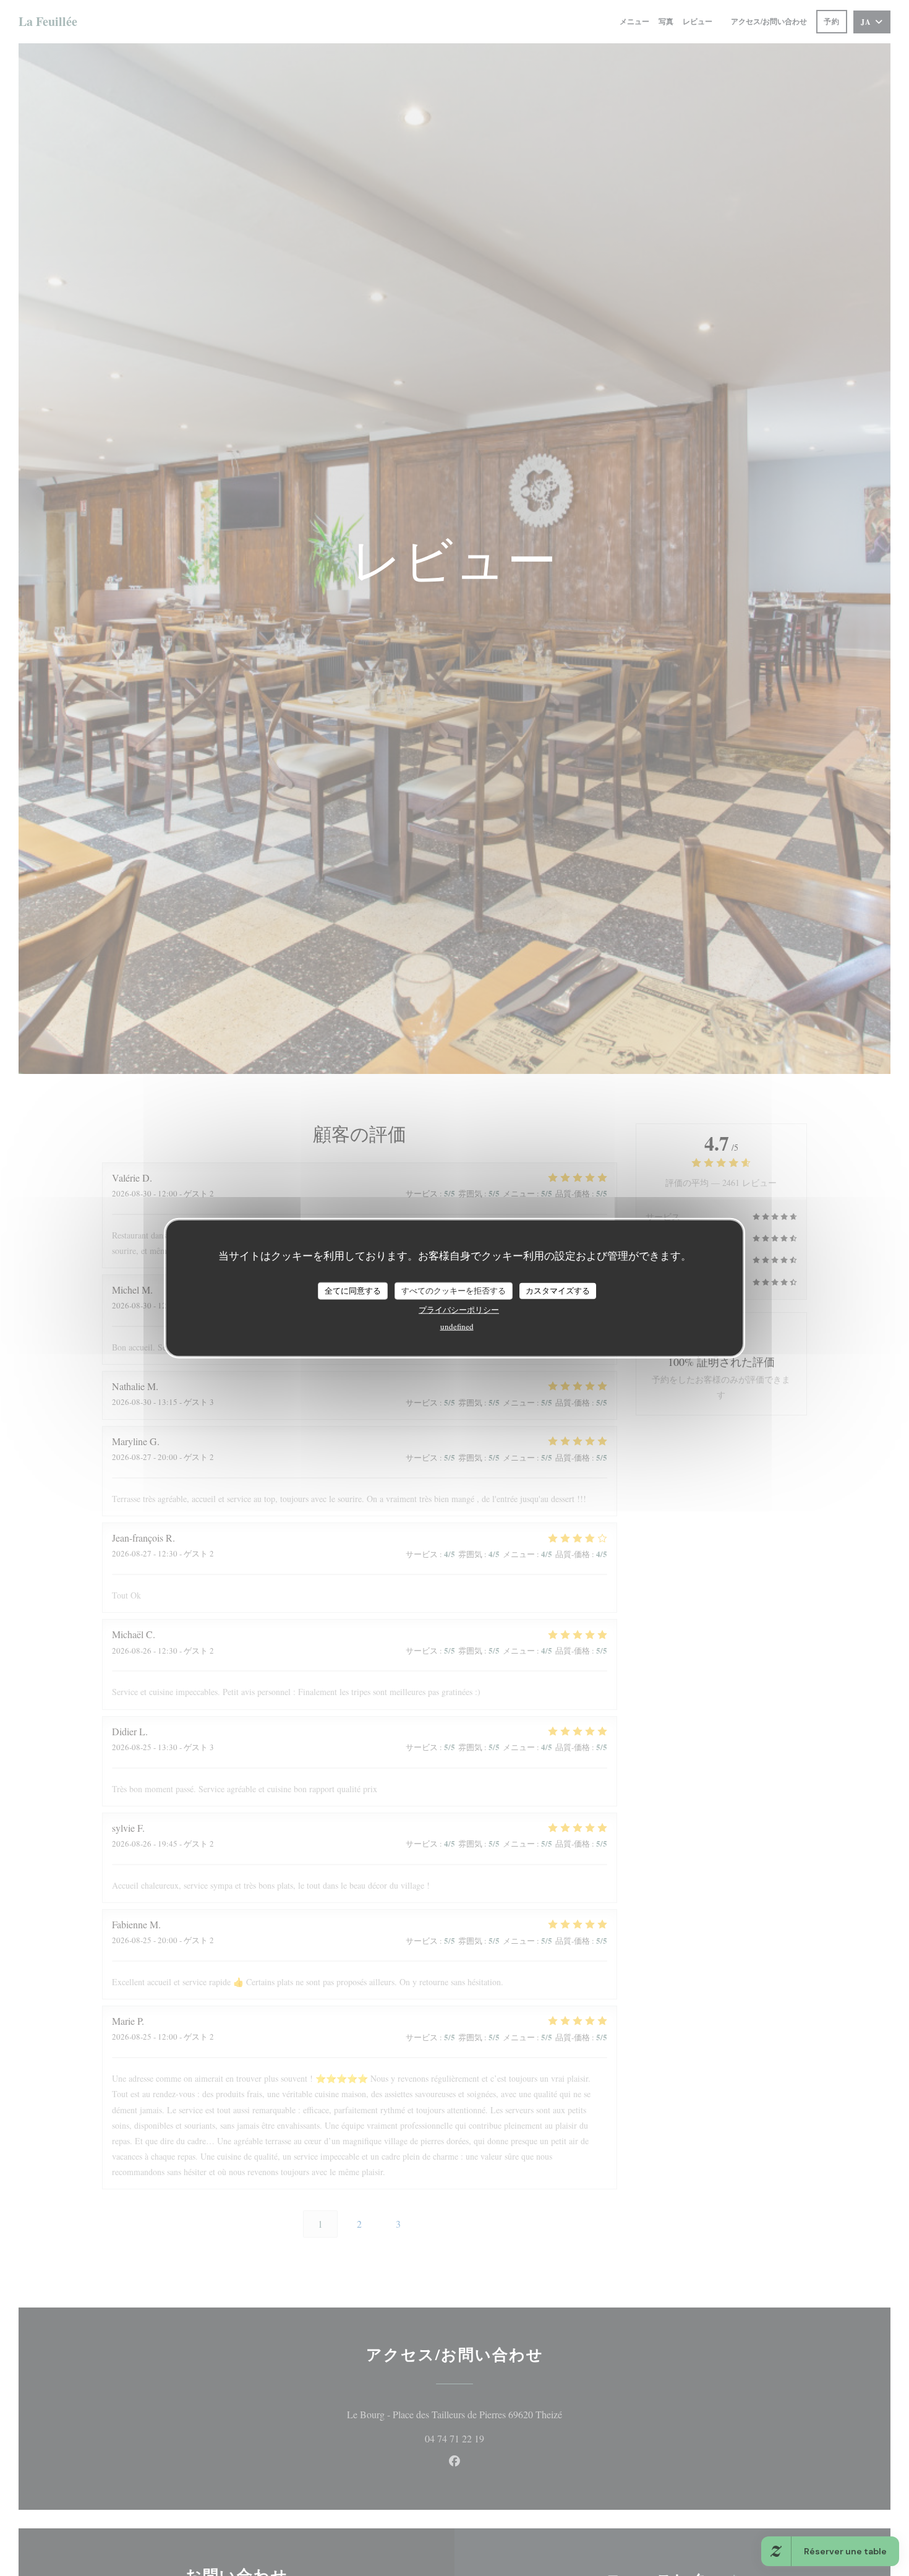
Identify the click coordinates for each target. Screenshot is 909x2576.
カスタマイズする (558, 1290)
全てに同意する (353, 1290)
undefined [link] (457, 1326)
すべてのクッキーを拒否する (454, 1290)
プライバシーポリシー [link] (459, 1309)
